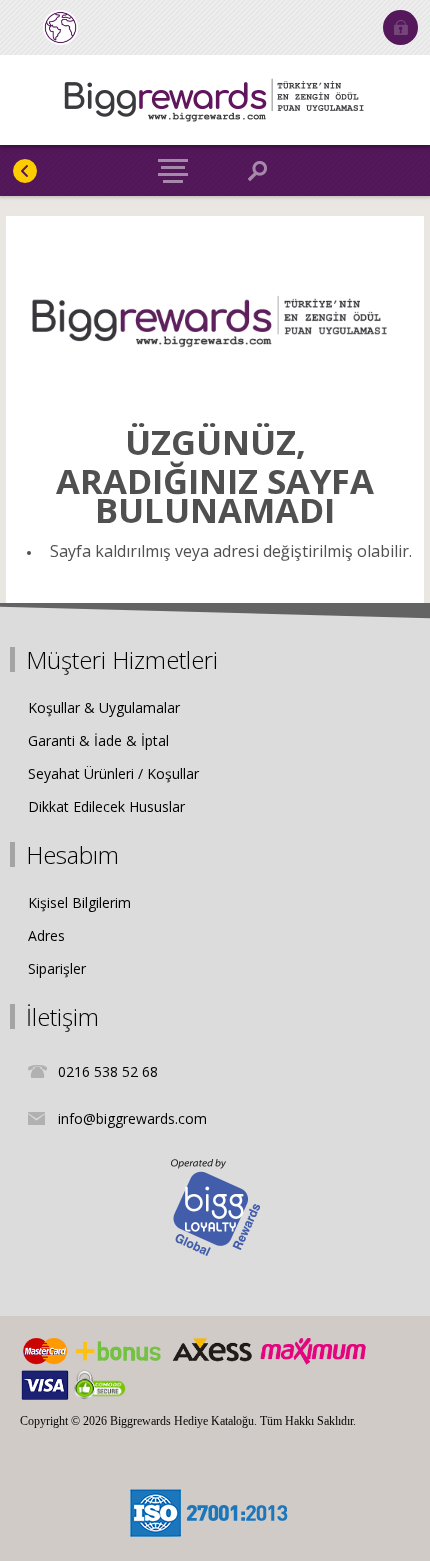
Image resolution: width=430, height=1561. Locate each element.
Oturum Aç (400, 27)
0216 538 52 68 (108, 1071)
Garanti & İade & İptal (98, 740)
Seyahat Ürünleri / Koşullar (113, 773)
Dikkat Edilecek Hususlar (106, 806)
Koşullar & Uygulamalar (104, 707)
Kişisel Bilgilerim (79, 902)
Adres (46, 935)
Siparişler (57, 968)
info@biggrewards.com (132, 1118)
